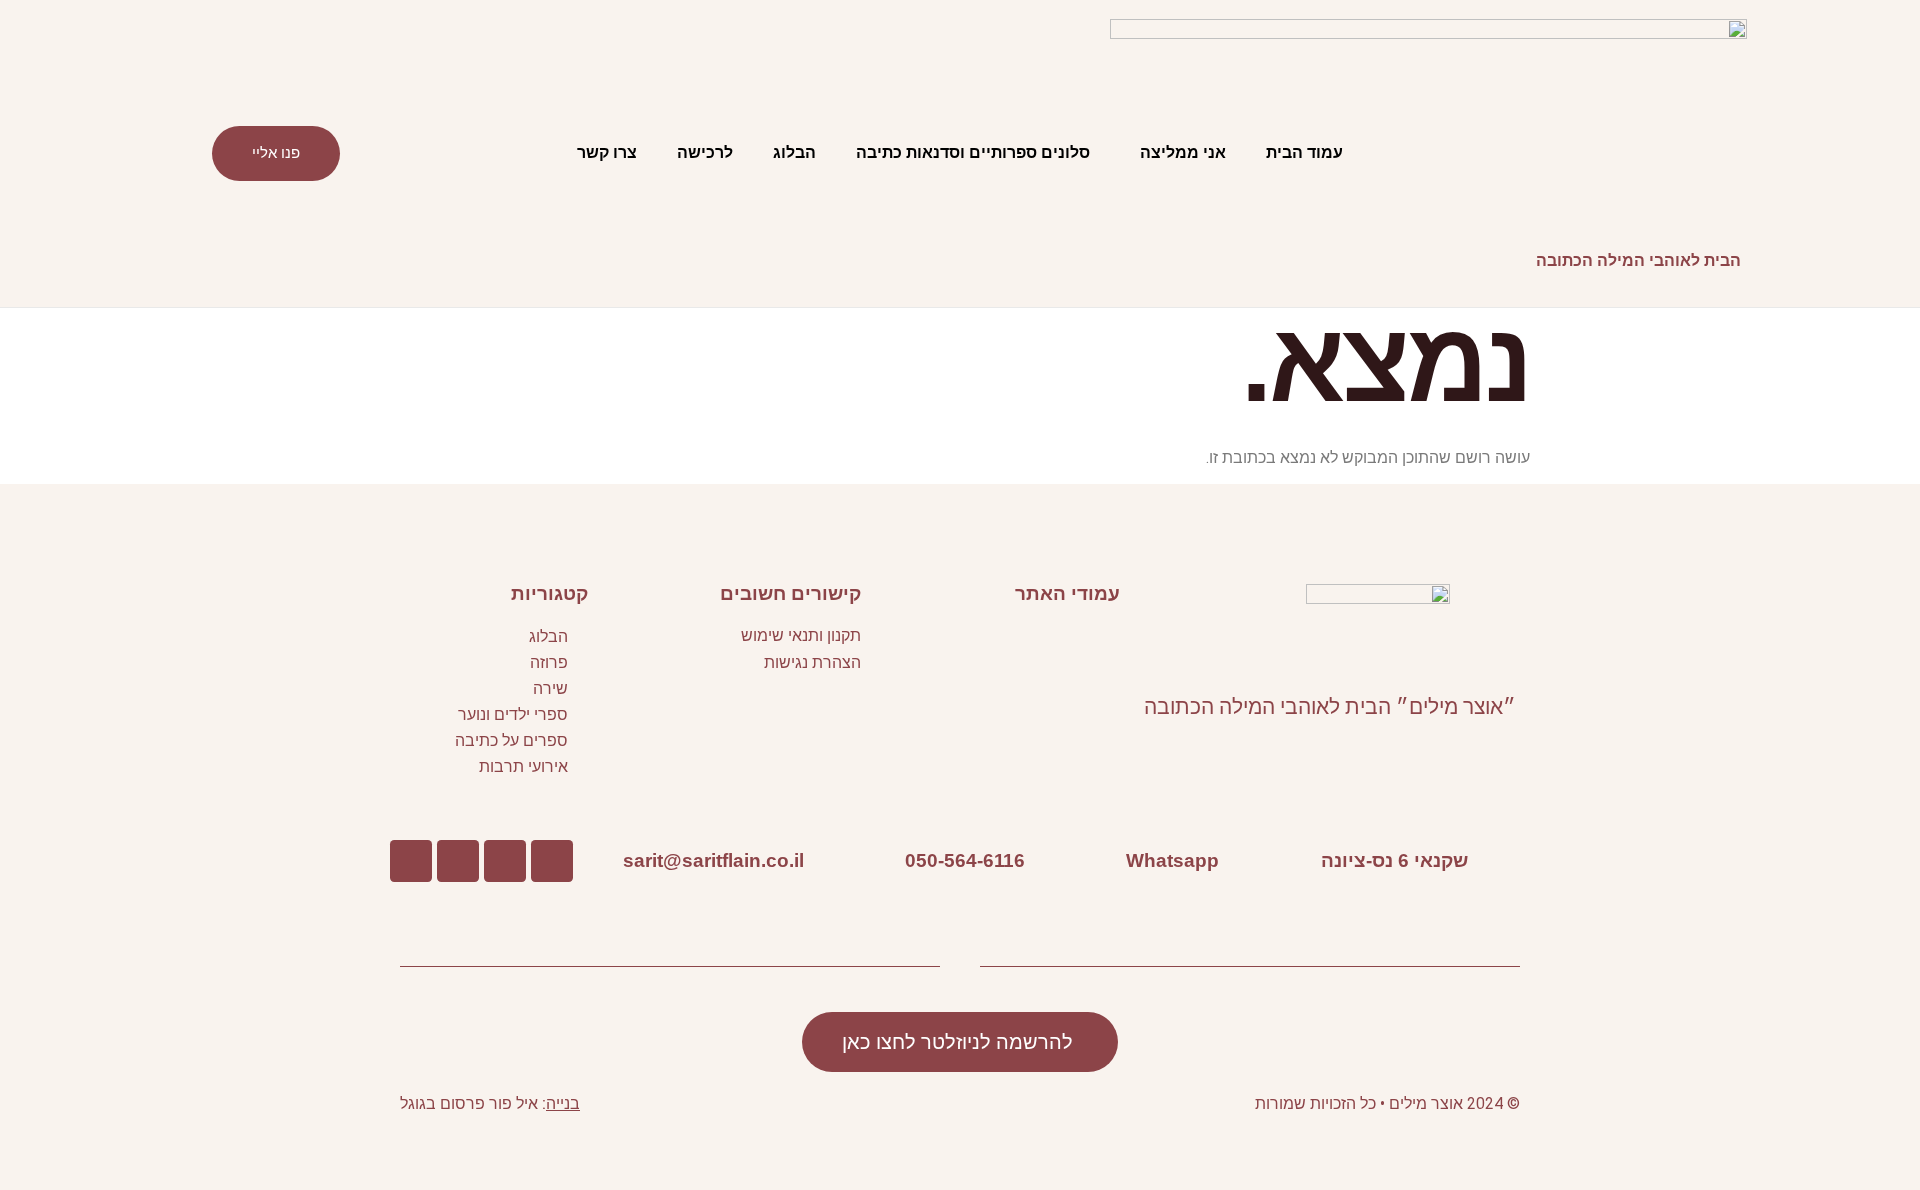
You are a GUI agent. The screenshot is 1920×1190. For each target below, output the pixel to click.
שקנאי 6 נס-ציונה (1394, 860)
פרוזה (549, 662)
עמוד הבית (1304, 152)
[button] (995, 640)
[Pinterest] (458, 861)
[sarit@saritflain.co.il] (834, 861)
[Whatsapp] (1249, 861)
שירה (550, 688)
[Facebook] (552, 861)
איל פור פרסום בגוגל (469, 1103)
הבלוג (794, 152)
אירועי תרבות (523, 766)
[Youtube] (505, 861)
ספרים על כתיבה (511, 740)
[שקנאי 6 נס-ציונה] (1498, 861)
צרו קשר (607, 152)
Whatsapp (1172, 860)
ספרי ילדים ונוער (513, 714)
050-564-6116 (965, 860)
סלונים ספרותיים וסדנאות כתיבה (973, 152)
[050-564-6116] (1055, 861)
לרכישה (705, 152)
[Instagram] (411, 861)
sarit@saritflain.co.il (713, 860)
